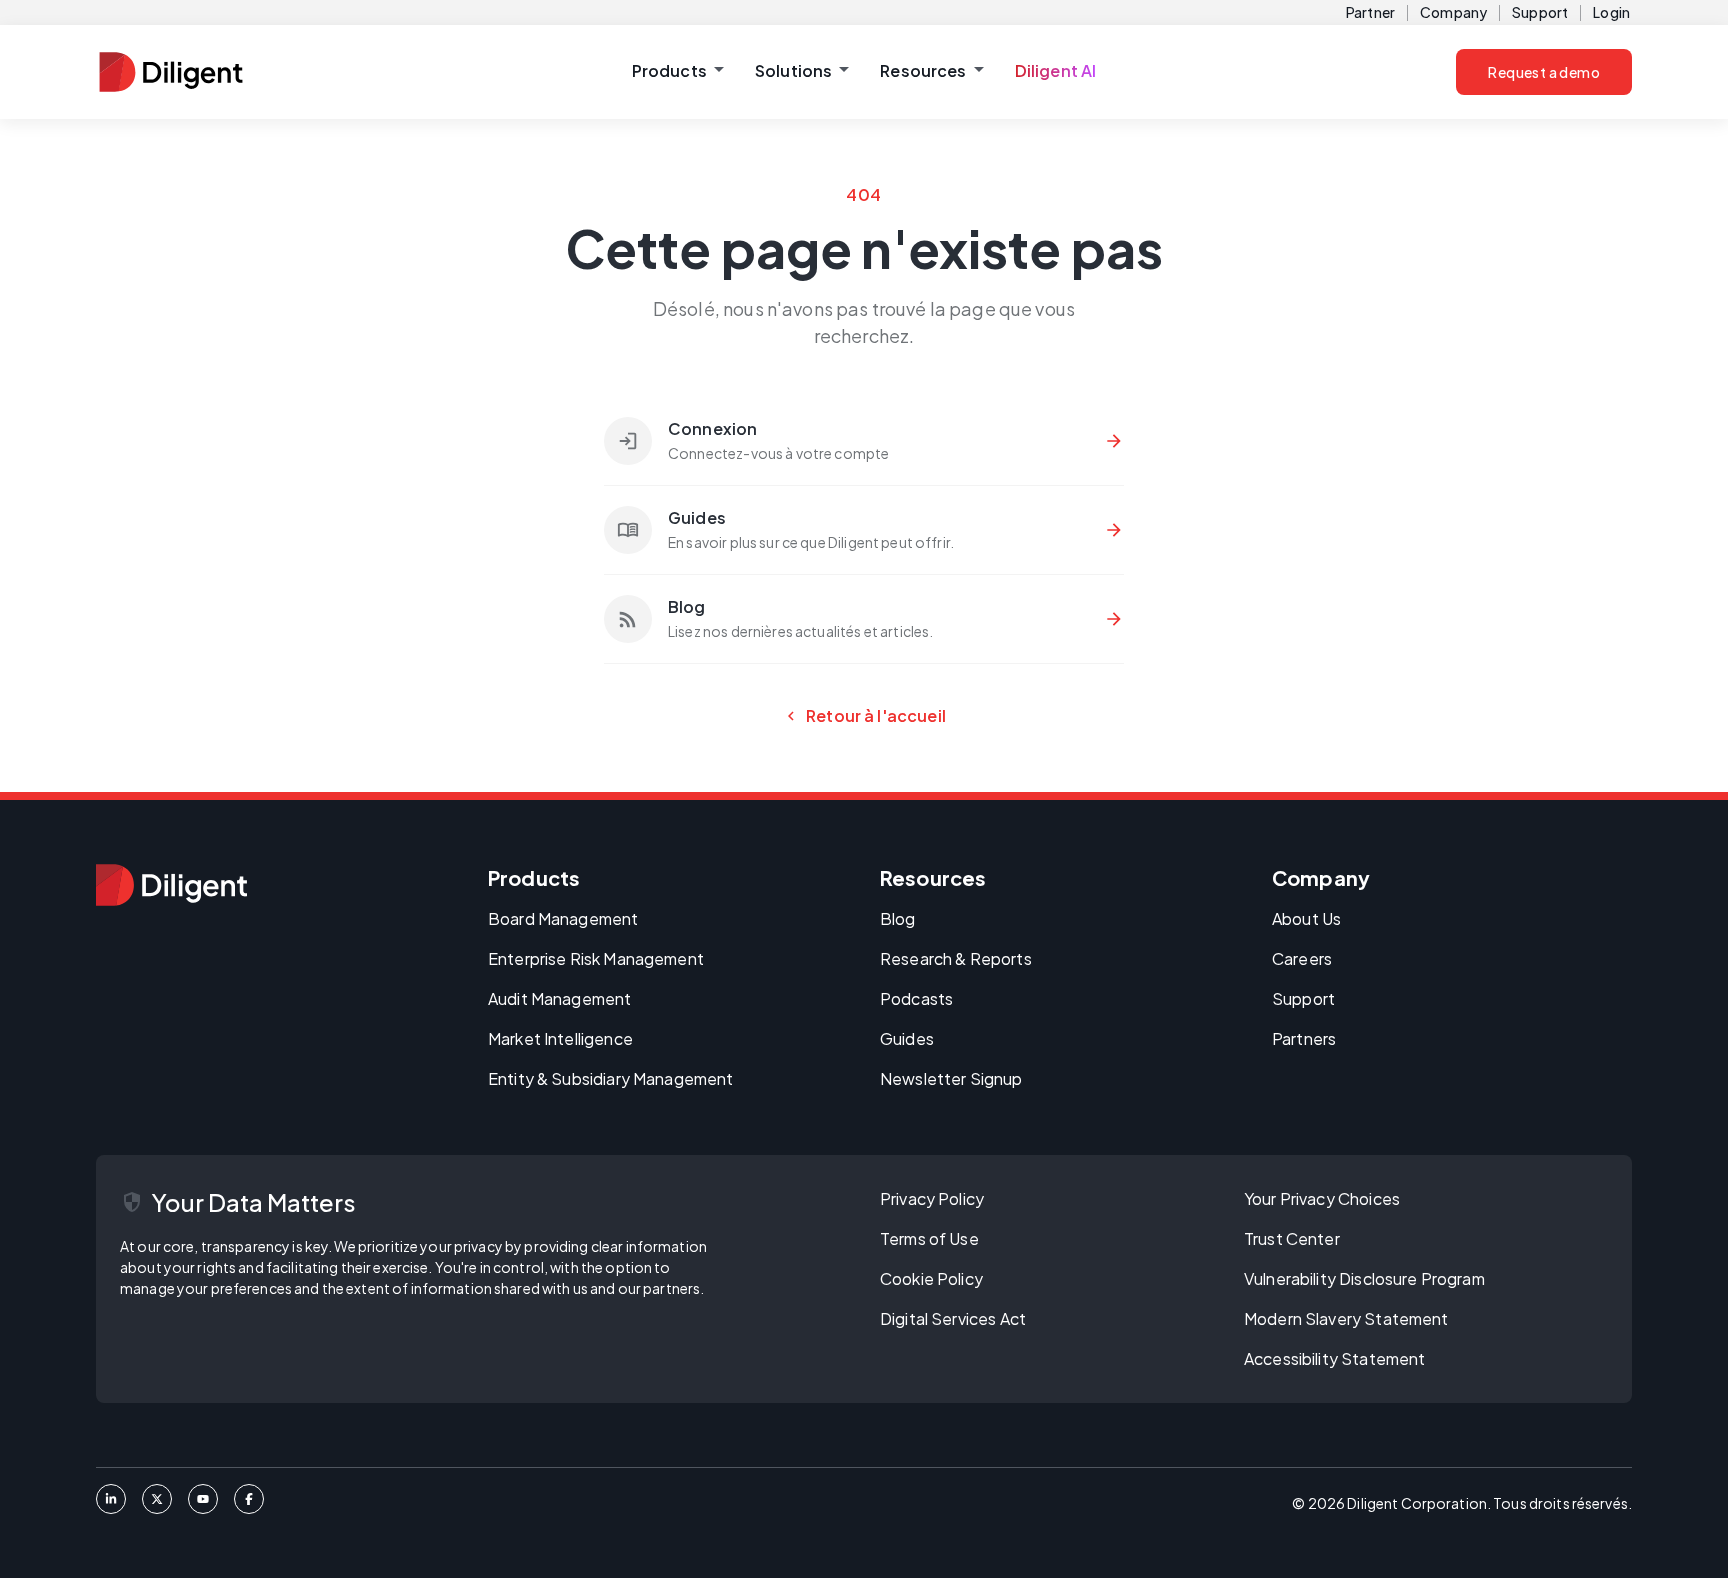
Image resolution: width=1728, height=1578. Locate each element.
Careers (1302, 958)
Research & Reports (956, 958)
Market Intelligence (560, 1038)
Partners (1304, 1038)
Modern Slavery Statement (1346, 1318)
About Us (1306, 918)
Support (1540, 12)
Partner (1370, 12)
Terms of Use (929, 1238)
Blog (898, 918)
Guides (907, 1038)
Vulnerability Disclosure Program (1364, 1278)
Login (1611, 12)
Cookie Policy (931, 1278)
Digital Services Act (953, 1318)
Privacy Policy (932, 1198)
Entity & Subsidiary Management (611, 1078)
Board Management (563, 918)
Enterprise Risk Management (596, 958)
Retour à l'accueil (864, 716)
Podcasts (916, 998)
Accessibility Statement (1334, 1358)
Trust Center (1292, 1238)
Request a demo (1544, 72)
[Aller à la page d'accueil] (171, 885)
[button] (677, 72)
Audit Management (559, 998)
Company (1453, 12)
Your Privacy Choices (1322, 1198)
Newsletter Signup (951, 1078)
